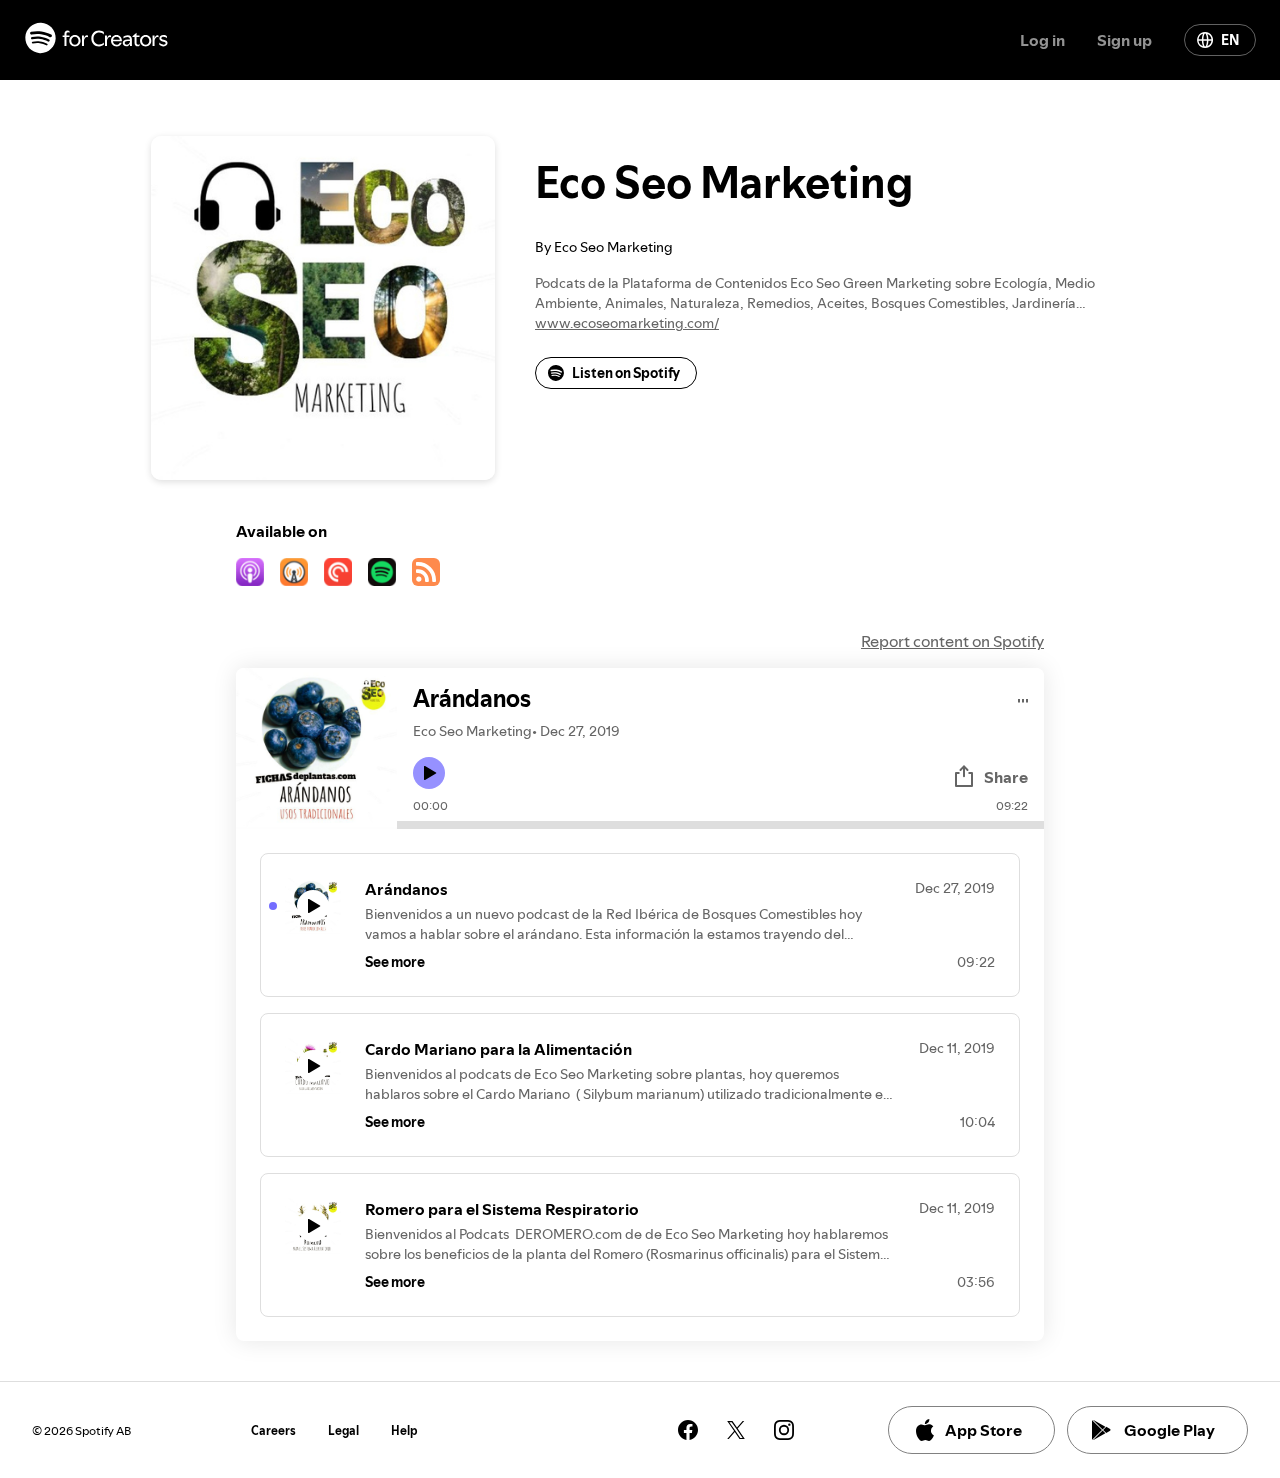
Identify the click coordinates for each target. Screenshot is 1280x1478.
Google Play (1169, 1430)
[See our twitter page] (736, 1430)
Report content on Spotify (952, 641)
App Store (983, 1430)
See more (395, 962)
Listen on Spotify (626, 373)
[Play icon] (429, 773)
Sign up (1124, 40)
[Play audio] (1023, 697)
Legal (343, 1430)
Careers (273, 1430)
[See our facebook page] (688, 1430)
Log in (1042, 40)
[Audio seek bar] (720, 825)
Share (1006, 777)
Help (404, 1430)
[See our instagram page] (784, 1430)
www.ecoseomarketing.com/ (627, 323)
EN (1230, 40)
